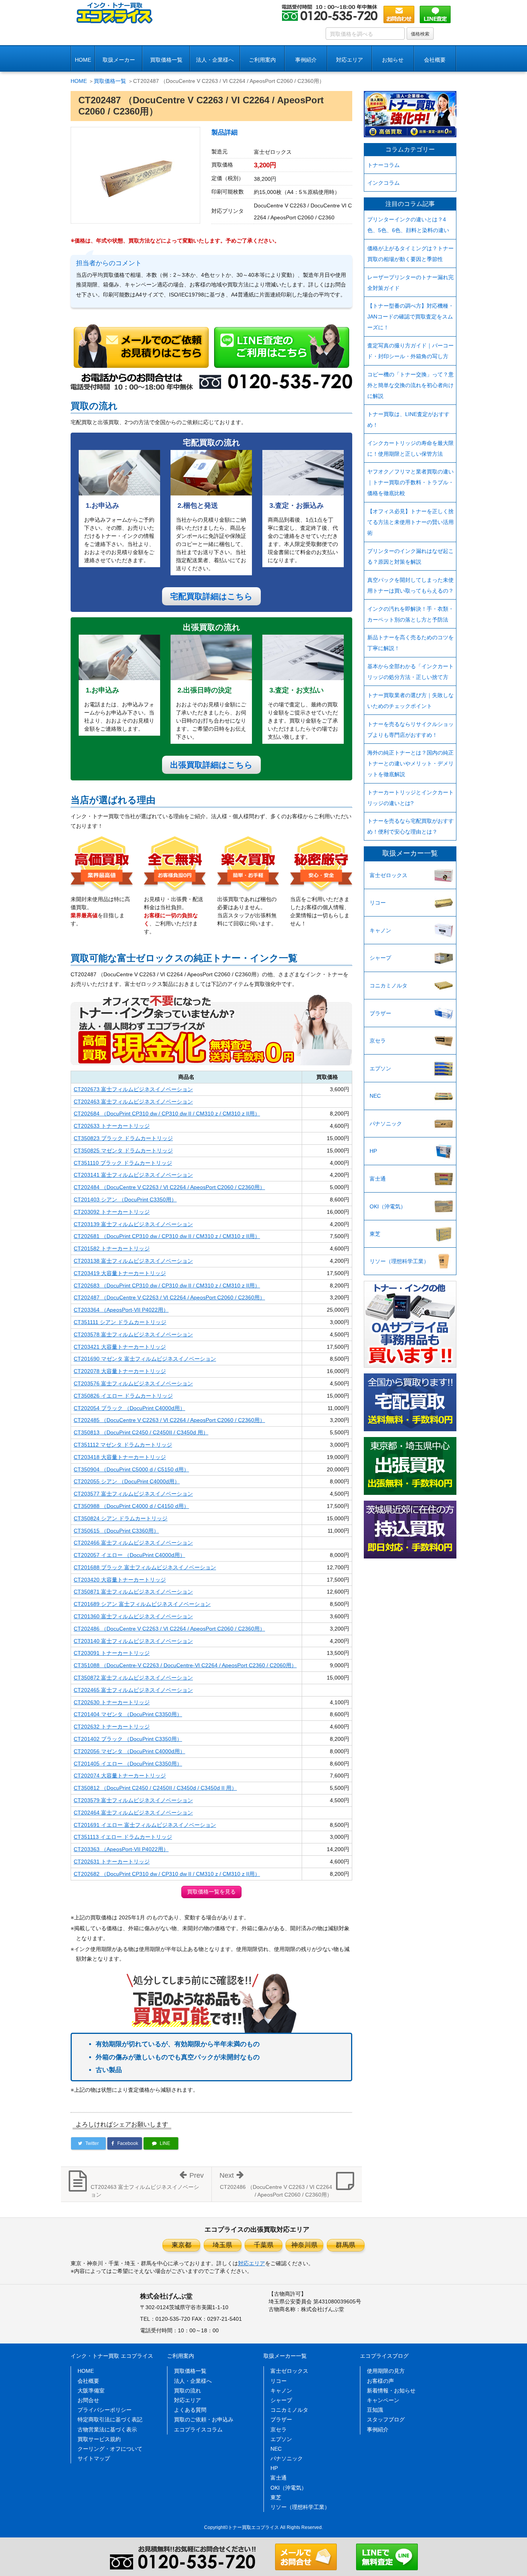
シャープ (380, 958)
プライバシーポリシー (105, 2410)
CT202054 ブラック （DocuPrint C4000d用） (129, 1408)
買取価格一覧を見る (211, 1892)
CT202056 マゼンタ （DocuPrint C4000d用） (129, 1751)
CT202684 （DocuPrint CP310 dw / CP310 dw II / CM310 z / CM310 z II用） (167, 1114)
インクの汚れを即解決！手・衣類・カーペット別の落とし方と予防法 (410, 614)
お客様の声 (380, 2381)
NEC (375, 1096)
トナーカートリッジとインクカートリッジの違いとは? (410, 798)
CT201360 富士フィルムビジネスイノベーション (133, 1616)
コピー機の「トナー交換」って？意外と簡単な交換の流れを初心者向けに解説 (410, 385)
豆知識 (375, 2410)
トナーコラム (383, 165)
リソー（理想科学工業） (399, 1261)
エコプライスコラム (198, 2429)
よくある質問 (190, 2410)
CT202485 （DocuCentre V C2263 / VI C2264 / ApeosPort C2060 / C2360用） (169, 1420)
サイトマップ (94, 2458)
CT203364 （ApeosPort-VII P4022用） (121, 1310)
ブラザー (380, 1013)
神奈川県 (304, 2245)
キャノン (380, 930)
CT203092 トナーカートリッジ (112, 1212)
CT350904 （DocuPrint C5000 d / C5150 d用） (131, 1469)
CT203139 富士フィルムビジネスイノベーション (133, 1224)
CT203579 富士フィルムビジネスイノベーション (133, 1800)
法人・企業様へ (215, 60)
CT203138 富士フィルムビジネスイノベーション (133, 1261)
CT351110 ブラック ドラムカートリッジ (123, 1163)
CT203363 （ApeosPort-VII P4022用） (121, 1849)
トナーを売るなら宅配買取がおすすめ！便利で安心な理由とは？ (410, 826)
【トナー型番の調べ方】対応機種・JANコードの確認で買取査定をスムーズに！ (410, 317)
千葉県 (264, 2245)
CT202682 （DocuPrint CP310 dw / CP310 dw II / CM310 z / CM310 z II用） (167, 1874)
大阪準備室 (91, 2391)
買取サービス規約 (99, 2439)
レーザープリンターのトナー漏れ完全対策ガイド (410, 283)
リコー (378, 903)
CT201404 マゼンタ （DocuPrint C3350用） (128, 1714)
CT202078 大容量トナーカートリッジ (120, 1371)
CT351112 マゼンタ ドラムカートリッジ (123, 1445)
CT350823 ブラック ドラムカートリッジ (123, 1138)
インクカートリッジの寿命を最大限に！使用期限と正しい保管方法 (410, 448)
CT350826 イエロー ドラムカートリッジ (123, 1396)
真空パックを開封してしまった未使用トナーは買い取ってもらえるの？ (410, 585)
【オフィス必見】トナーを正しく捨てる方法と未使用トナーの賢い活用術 (410, 522)
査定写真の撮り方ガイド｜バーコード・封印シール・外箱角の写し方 (410, 351)
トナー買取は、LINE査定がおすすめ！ (408, 420)
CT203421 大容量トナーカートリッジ (120, 1347)
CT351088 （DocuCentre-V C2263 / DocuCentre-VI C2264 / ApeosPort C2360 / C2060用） (185, 1665)
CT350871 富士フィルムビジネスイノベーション (133, 1592)
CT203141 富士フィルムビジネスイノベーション (133, 1175)
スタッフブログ (386, 2419)
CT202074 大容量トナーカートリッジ (120, 1776)
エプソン (380, 1068)
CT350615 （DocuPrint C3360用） (116, 1531)
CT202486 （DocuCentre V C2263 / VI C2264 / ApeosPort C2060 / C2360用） (169, 1629)
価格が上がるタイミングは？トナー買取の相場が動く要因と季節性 (410, 254)
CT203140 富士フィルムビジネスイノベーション (133, 1641)
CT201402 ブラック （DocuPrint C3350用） (128, 1739)
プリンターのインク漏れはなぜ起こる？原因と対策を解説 (410, 556)
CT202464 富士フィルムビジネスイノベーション (133, 1813)
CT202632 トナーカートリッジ (112, 1727)
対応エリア (350, 60)
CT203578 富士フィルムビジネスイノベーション (133, 1334)
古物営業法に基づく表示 (107, 2429)
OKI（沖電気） (388, 1206)
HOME (83, 60)
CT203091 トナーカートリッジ (112, 1653)
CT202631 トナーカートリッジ (112, 1862)
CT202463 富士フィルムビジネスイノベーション (133, 1102)
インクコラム (383, 183)
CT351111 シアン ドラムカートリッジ (120, 1322)
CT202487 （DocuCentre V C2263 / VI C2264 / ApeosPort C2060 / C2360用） (169, 1297)
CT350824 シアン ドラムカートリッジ (121, 1518)
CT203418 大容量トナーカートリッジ (120, 1457)
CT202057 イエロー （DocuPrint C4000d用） (129, 1555)
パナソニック (386, 1124)
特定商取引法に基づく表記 (110, 2419)
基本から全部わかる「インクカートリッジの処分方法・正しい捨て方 (410, 672)
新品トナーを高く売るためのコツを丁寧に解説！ (410, 643)
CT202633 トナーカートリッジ (112, 1126)
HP (373, 1151)
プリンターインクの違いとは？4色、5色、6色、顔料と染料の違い (408, 225)
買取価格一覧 (166, 60)
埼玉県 (222, 2245)
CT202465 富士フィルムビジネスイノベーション (133, 1690)
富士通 (378, 1179)
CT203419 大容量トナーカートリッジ (120, 1273)
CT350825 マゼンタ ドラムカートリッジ (123, 1151)
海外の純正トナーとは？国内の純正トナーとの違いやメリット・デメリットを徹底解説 (410, 763)
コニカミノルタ (388, 986)
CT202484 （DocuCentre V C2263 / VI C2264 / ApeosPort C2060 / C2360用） (169, 1187)
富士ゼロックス (388, 875)
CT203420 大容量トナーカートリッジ (120, 1580)
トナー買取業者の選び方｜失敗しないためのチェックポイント (410, 701)
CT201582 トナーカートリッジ (112, 1248)
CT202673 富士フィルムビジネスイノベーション (133, 1089)
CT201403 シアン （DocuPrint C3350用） (125, 1200)
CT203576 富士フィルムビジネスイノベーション (133, 1383)
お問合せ (88, 2400)
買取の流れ (187, 2391)
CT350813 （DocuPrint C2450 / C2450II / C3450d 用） (141, 1432)
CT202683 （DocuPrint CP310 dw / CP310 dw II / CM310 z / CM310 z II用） (167, 1285)
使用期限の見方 (386, 2371)
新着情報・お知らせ (391, 2391)
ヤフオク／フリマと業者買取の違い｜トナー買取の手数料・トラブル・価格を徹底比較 (410, 482)
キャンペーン (383, 2400)
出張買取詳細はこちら (211, 765)
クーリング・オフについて (110, 2449)
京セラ (378, 1041)
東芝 (375, 1234)
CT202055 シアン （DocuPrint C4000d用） (127, 1481)
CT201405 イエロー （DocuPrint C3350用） (128, 1764)
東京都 (182, 2245)
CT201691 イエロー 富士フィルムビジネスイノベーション (145, 1825)
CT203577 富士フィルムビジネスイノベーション (133, 1494)
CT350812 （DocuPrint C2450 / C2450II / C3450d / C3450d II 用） (155, 1788)
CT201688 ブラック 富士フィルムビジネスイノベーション (145, 1567)
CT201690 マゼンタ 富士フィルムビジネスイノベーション (145, 1359)
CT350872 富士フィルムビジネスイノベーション (133, 1678)
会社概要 (88, 2381)
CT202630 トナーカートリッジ (112, 1702)
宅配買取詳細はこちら (211, 596)
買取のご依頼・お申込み (204, 2419)
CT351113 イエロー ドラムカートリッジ (123, 1837)
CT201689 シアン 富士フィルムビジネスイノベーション (142, 1604)
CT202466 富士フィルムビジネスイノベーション (133, 1543)
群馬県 (345, 2245)
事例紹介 (306, 60)
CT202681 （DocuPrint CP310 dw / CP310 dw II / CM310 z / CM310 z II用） (167, 1236)
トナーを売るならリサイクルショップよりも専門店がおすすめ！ (410, 730)
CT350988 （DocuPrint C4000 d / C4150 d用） (131, 1506)
